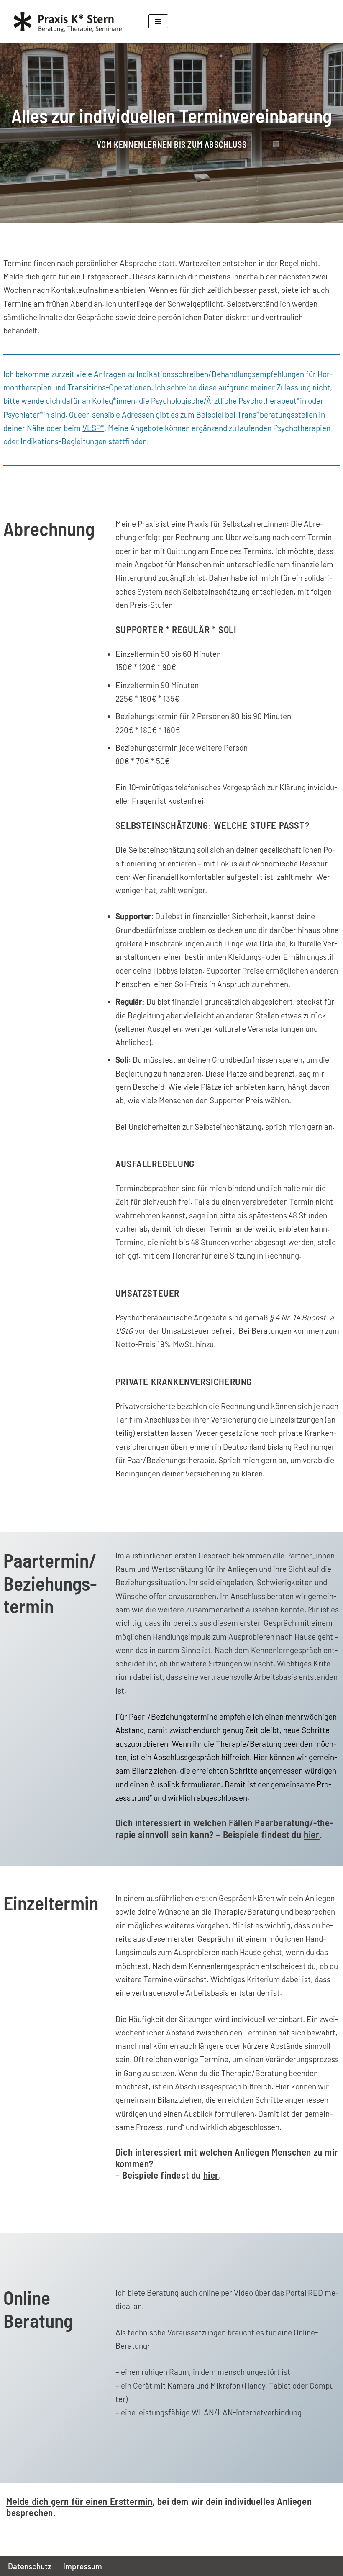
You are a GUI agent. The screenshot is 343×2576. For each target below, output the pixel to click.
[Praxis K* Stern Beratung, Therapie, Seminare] (71, 22)
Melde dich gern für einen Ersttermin (79, 2501)
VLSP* (93, 428)
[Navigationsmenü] (158, 21)
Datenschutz (30, 2566)
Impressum (83, 2566)
